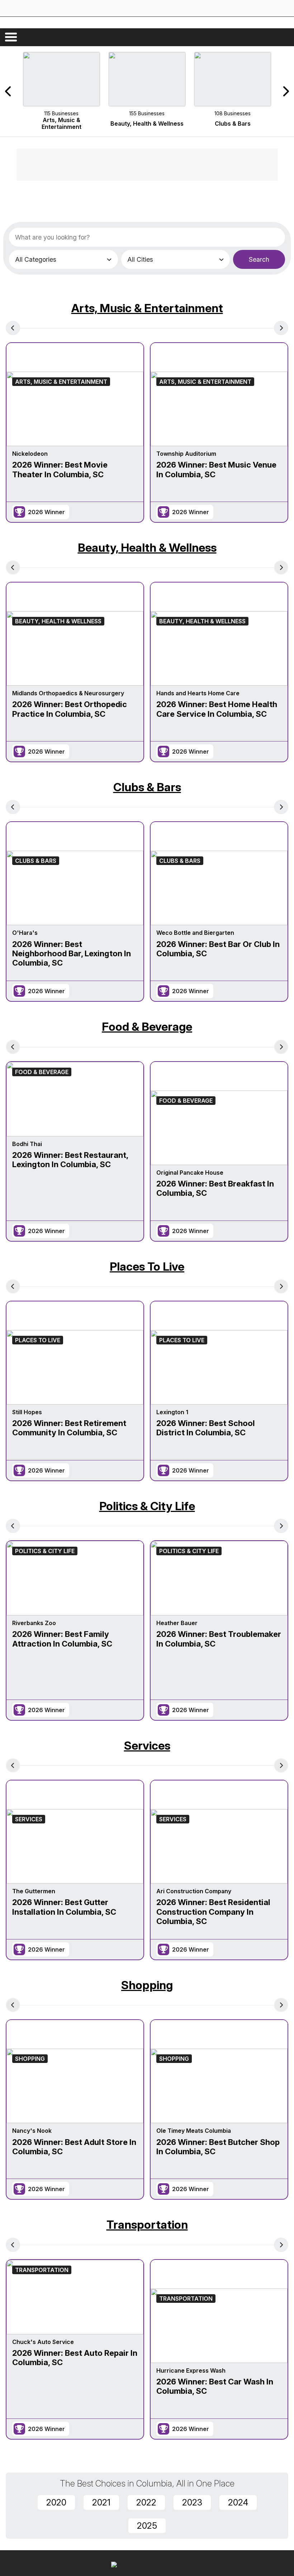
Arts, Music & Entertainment (147, 308)
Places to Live (147, 1267)
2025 (147, 2526)
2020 (56, 2502)
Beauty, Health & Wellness (147, 548)
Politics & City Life (147, 1506)
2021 (101, 2502)
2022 (146, 2502)
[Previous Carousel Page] (9, 91)
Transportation (147, 2225)
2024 (238, 2502)
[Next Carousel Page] (285, 91)
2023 (192, 2502)
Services (147, 1746)
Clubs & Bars (147, 787)
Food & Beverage (147, 1027)
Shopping (147, 1985)
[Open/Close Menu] (11, 37)
